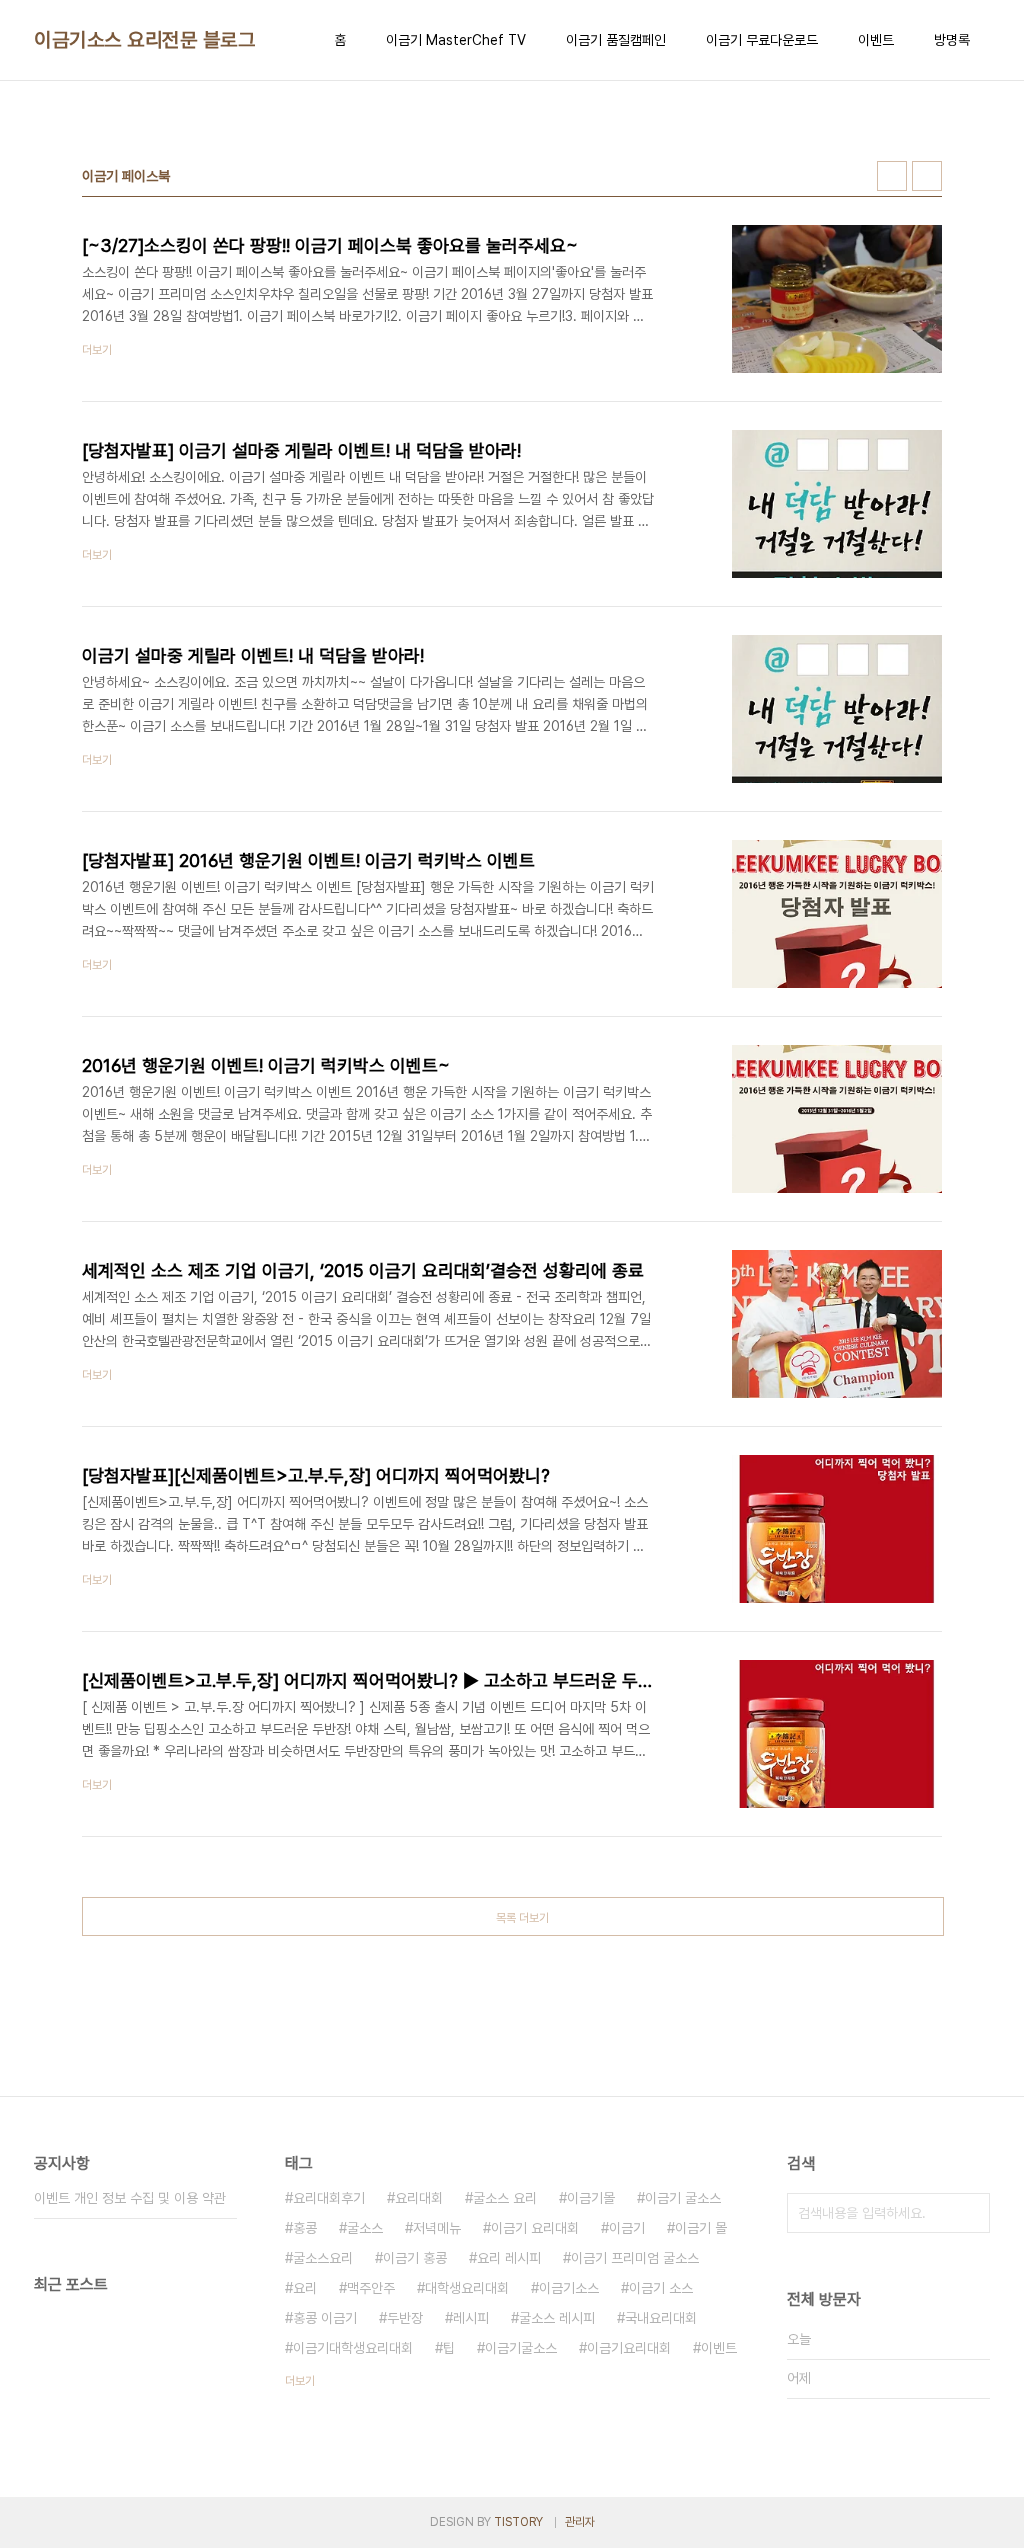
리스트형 (927, 176)
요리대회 (419, 2198)
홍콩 (305, 2228)
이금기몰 (591, 2198)
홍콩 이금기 (325, 2318)
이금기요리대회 (629, 2348)
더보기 (300, 2381)
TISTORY (518, 2522)
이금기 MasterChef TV (456, 40)
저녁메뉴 (437, 2228)
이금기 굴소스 (683, 2198)
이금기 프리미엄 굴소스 (635, 2258)
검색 (970, 2213)
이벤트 (876, 40)
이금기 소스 (661, 2288)
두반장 (405, 2318)
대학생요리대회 (467, 2288)
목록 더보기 (522, 1918)
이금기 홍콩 (415, 2258)
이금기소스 (569, 2288)
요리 (305, 2288)
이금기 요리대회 (535, 2228)
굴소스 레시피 (557, 2318)
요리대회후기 (329, 2198)
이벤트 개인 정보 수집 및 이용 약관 (130, 2198)
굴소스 (365, 2228)
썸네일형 (892, 176)
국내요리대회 (661, 2318)
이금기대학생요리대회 (353, 2348)
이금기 (627, 2228)
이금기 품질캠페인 (616, 40)
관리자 (580, 2522)
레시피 (471, 2318)
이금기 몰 (701, 2228)
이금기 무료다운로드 (762, 40)
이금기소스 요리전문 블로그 (144, 40)
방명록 (952, 40)
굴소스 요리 (505, 2198)
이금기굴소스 (521, 2348)
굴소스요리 (323, 2258)
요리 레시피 (509, 2258)
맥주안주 (371, 2288)
